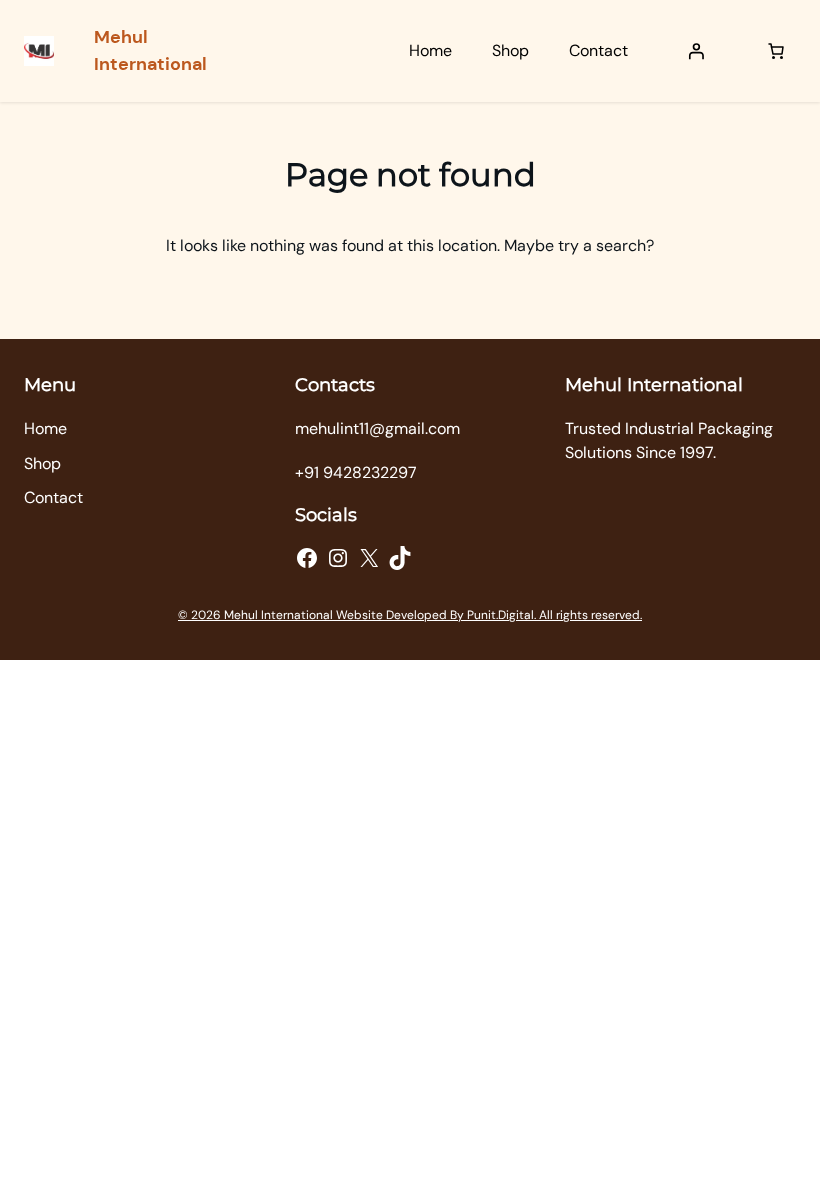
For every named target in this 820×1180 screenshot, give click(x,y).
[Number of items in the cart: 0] (776, 51)
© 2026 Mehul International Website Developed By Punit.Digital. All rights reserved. (410, 615)
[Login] (696, 51)
